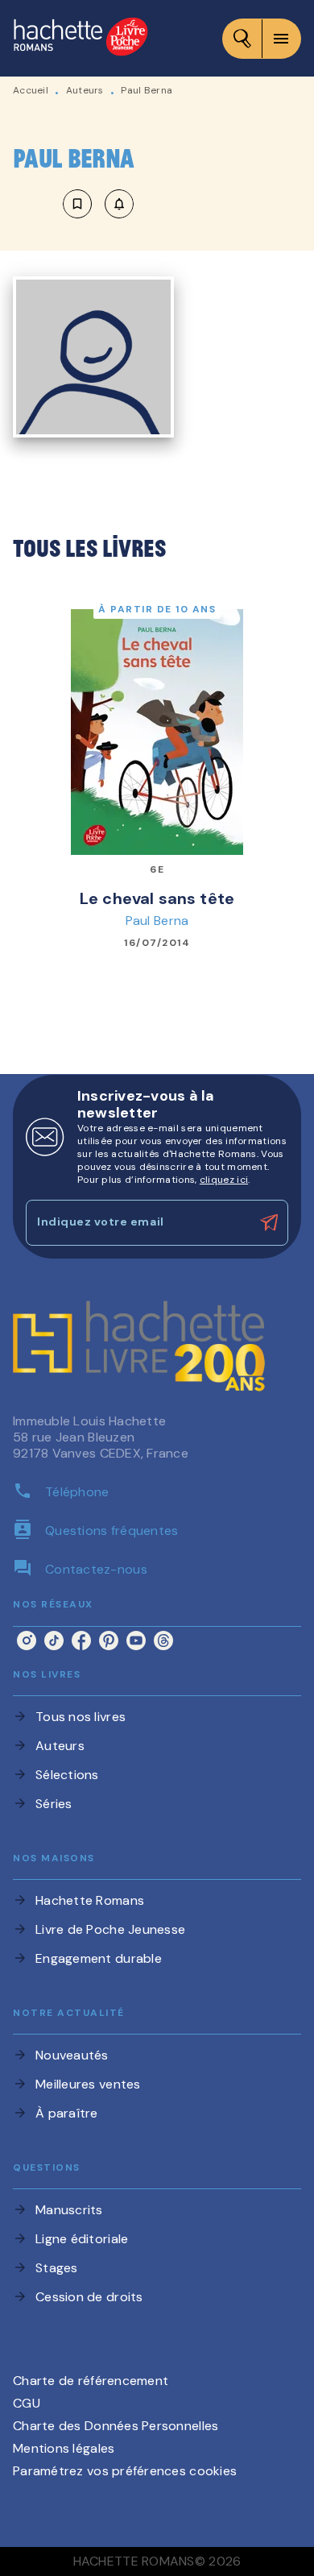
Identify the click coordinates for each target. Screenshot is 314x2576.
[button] (98, 204)
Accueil (31, 90)
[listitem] (27, 1641)
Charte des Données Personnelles (116, 2426)
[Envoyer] (269, 1222)
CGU (27, 2403)
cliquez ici (224, 1180)
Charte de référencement (91, 2381)
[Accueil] (81, 38)
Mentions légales (64, 2448)
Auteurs (85, 90)
